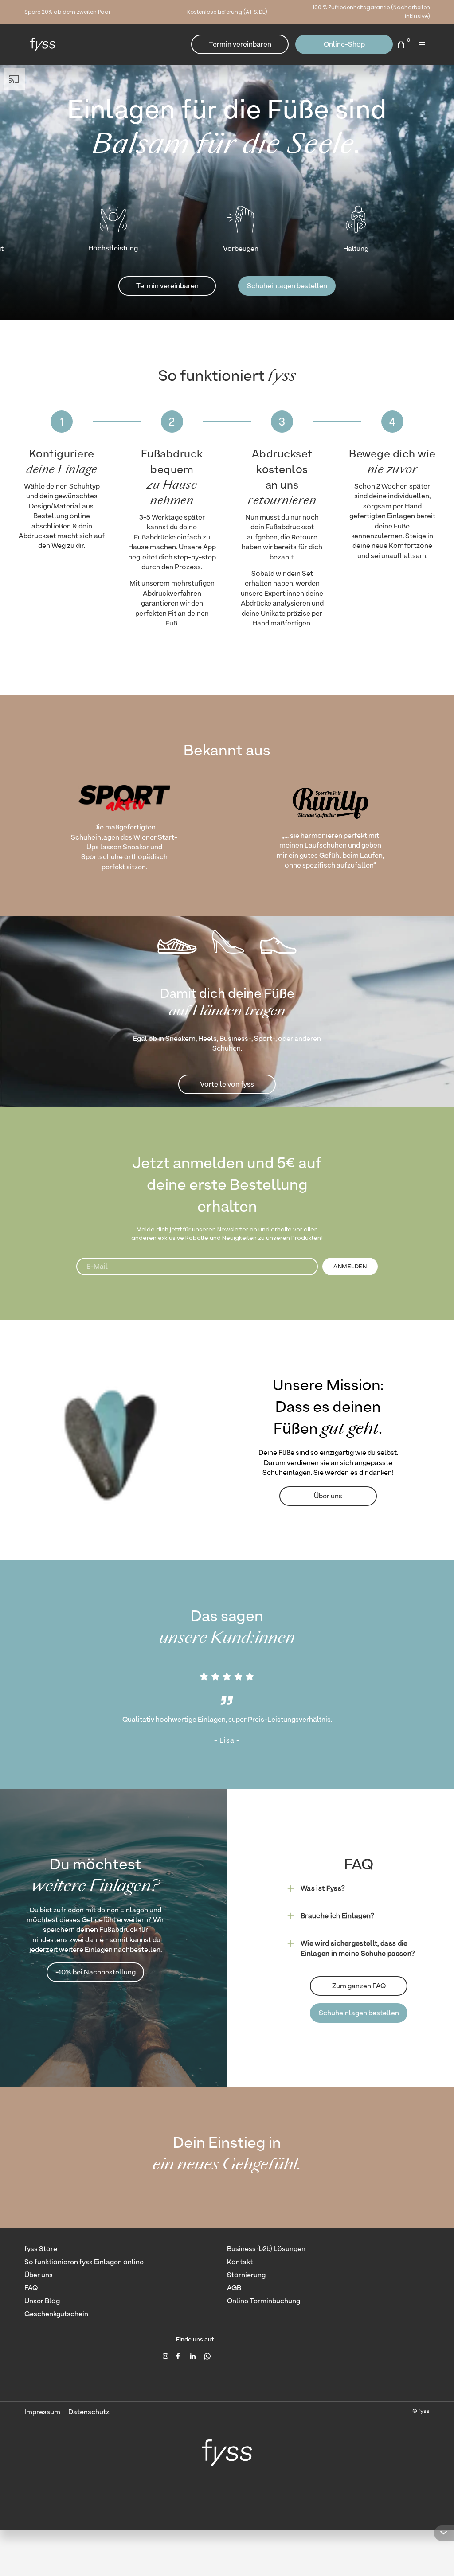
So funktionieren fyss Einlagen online (84, 2262)
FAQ (31, 2288)
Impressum (42, 2412)
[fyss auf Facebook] (180, 2356)
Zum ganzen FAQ (359, 1986)
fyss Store (41, 2249)
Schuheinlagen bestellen (287, 286)
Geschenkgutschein (56, 2314)
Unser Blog (42, 2301)
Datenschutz (89, 2412)
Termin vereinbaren (240, 44)
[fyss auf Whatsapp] (207, 2356)
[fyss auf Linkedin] (194, 2356)
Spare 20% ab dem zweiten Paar (67, 12)
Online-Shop (344, 44)
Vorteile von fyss (227, 1084)
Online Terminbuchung (264, 2301)
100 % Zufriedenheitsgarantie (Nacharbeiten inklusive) (371, 12)
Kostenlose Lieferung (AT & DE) (227, 12)
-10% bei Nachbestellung (96, 1972)
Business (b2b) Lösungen (266, 2249)
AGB (234, 2288)
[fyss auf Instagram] (166, 2356)
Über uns (328, 1496)
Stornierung (246, 2275)
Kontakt (240, 2262)
